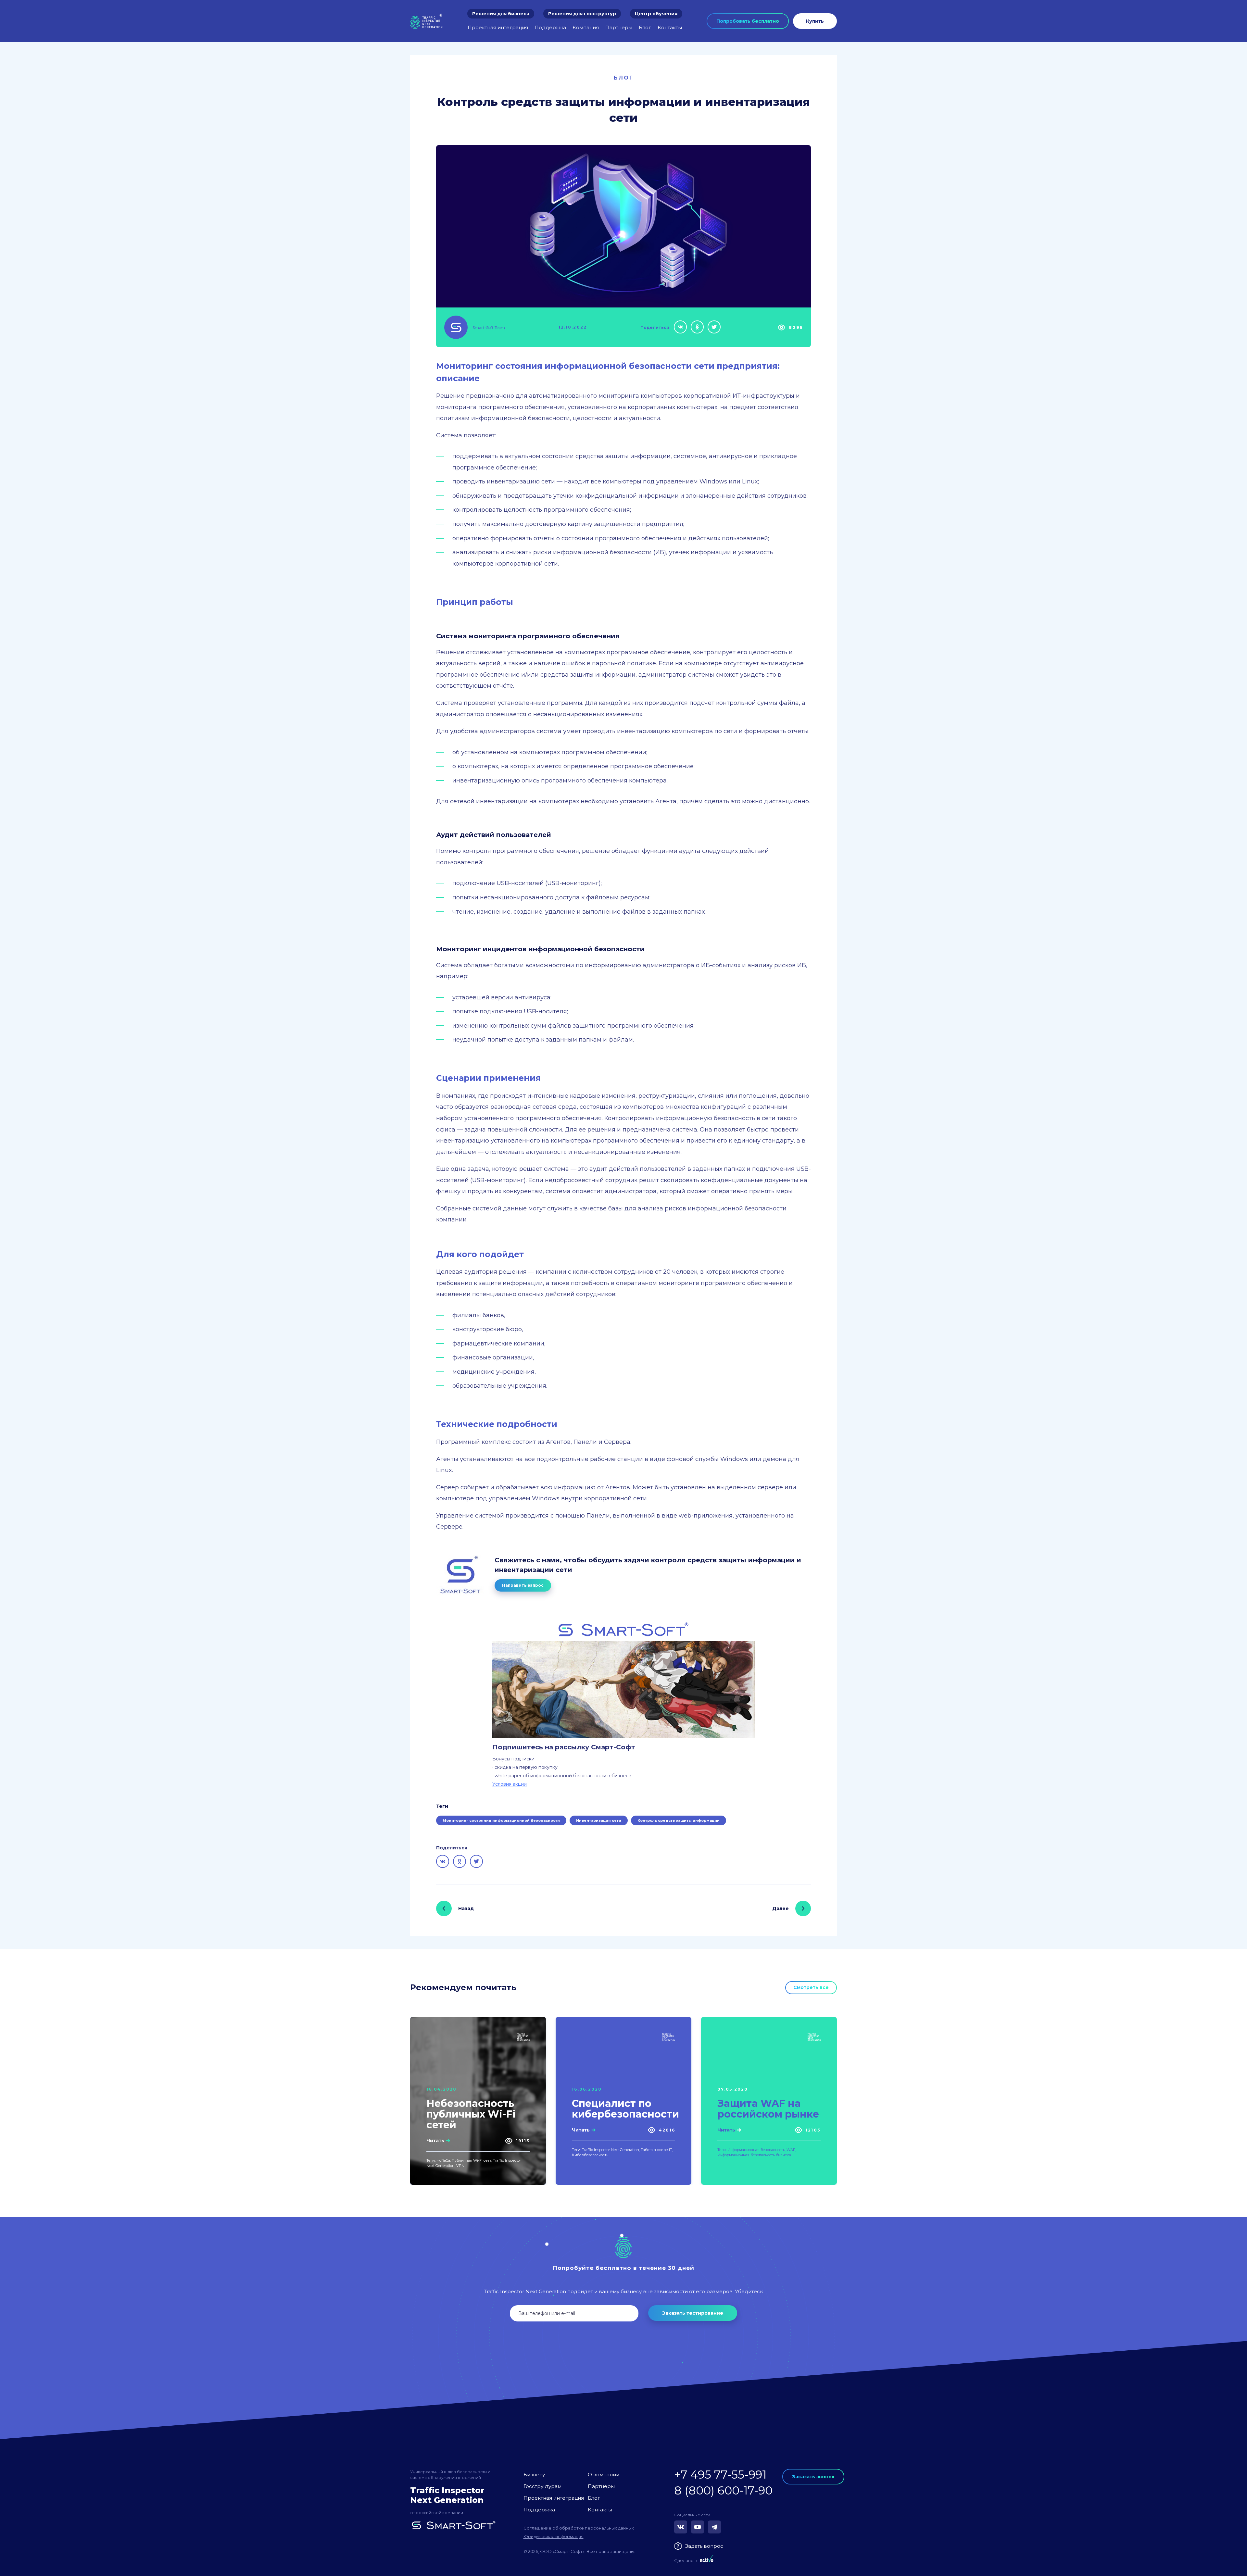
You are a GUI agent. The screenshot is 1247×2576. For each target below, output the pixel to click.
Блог (645, 27)
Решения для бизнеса (501, 14)
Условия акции (510, 1784)
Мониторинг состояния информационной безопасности (501, 1820)
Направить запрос (523, 1585)
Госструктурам (542, 2486)
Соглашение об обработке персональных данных (579, 2528)
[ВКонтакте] (680, 327)
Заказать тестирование (693, 2313)
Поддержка (550, 27)
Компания (586, 27)
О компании (604, 2475)
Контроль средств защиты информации (679, 1820)
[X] (714, 327)
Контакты (670, 27)
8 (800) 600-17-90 (723, 2490)
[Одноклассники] (697, 327)
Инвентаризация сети (599, 1820)
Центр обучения (656, 14)
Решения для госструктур (582, 14)
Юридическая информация (554, 2536)
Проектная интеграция (498, 27)
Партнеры (619, 27)
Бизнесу (534, 2475)
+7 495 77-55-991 (720, 2475)
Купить (815, 21)
